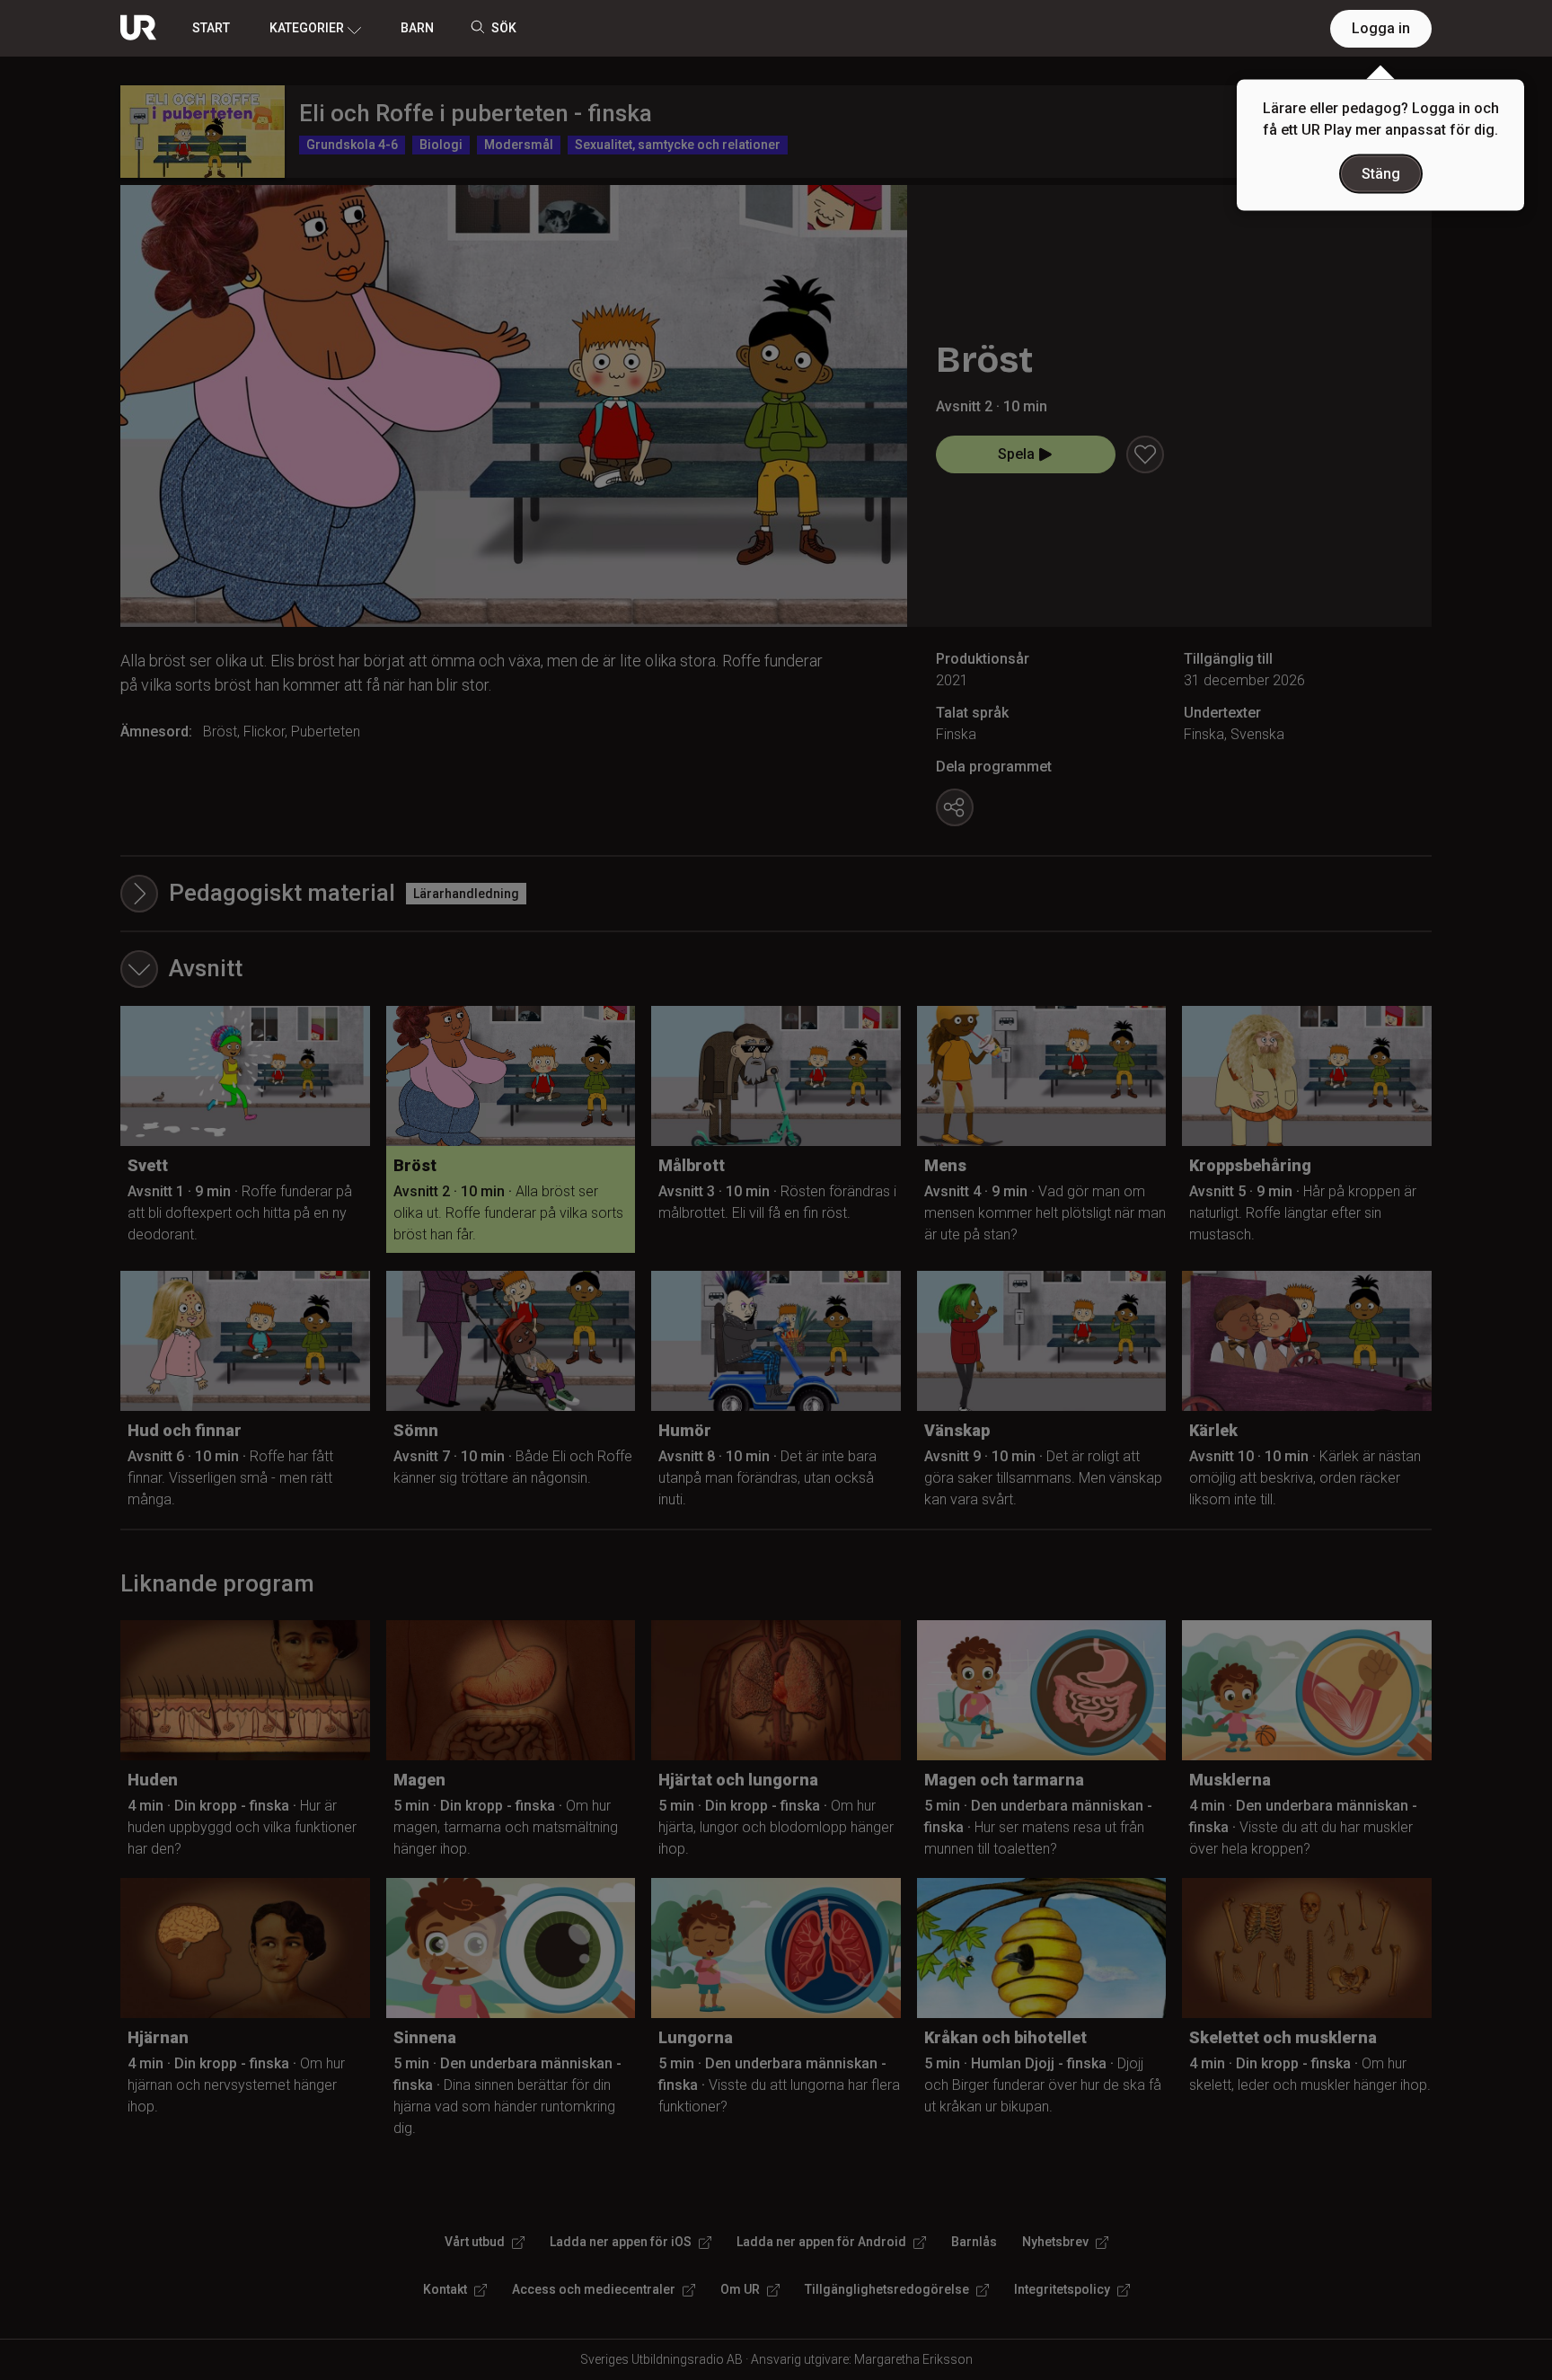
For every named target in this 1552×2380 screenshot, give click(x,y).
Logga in (1381, 28)
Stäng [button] (1381, 174)
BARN (417, 28)
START (211, 28)
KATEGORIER (307, 28)
